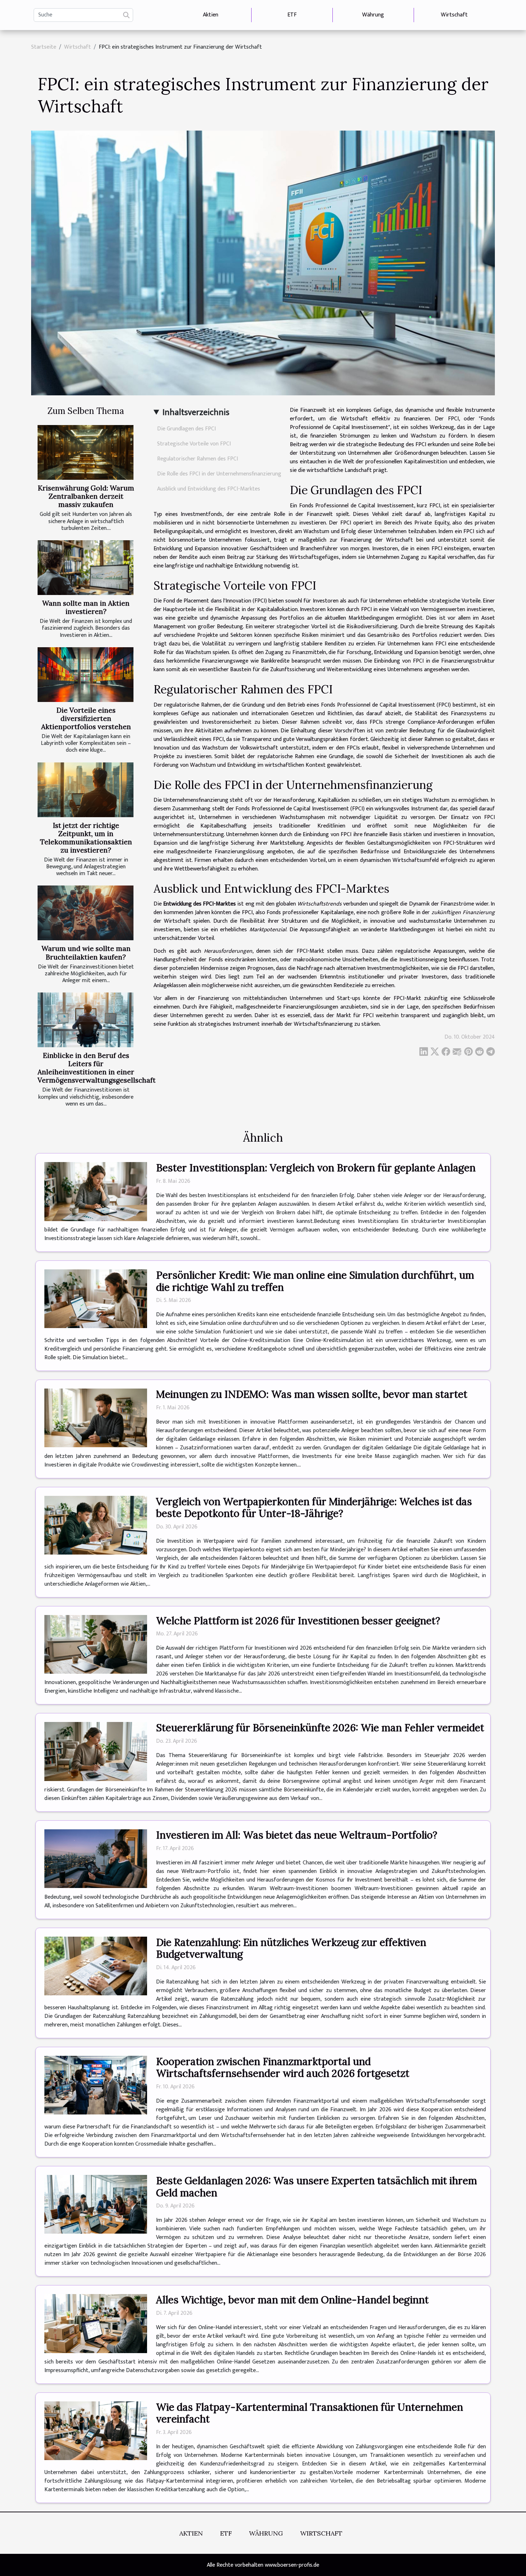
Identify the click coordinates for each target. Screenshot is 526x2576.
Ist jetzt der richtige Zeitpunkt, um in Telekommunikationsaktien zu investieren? (86, 838)
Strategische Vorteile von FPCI (194, 444)
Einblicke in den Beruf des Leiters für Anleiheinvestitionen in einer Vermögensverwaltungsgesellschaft (97, 1068)
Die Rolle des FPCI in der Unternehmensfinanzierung (219, 474)
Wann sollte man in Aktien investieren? (86, 607)
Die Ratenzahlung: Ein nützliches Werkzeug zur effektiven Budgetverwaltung (291, 1948)
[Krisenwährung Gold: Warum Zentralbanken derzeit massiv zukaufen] (86, 452)
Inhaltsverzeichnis (196, 413)
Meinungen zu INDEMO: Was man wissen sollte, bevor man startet (312, 1394)
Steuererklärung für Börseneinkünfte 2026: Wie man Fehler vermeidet (320, 1728)
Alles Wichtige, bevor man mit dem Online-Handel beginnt (292, 2300)
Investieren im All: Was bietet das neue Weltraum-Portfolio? (297, 1835)
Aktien (211, 15)
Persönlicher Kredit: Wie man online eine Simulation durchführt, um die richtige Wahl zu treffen (315, 1281)
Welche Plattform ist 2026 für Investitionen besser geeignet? (298, 1621)
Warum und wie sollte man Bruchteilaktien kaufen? (86, 953)
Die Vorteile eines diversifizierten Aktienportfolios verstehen (86, 718)
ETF (292, 15)
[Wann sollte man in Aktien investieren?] (86, 568)
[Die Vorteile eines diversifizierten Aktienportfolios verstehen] (86, 675)
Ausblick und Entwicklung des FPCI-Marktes (209, 489)
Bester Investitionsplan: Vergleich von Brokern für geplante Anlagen (316, 1168)
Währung (373, 15)
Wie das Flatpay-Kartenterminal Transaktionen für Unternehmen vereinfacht (310, 2413)
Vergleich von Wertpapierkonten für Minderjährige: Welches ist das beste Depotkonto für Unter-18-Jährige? (314, 1508)
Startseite (44, 47)
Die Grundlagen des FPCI (186, 429)
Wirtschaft (454, 15)
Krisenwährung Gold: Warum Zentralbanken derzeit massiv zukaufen (86, 496)
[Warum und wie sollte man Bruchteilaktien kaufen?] (86, 913)
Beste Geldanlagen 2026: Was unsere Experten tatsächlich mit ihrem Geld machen (316, 2187)
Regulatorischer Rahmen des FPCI (198, 459)
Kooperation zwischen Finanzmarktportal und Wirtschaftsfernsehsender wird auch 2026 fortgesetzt (283, 2068)
